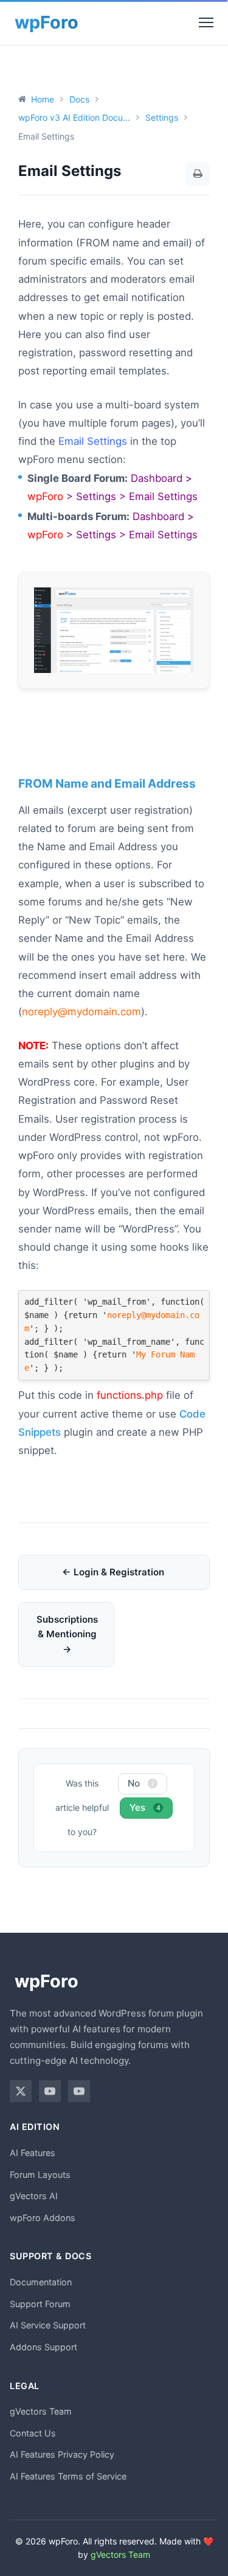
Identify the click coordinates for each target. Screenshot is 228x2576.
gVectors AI (34, 2196)
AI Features (33, 2153)
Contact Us (33, 2433)
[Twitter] (21, 2091)
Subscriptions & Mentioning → (67, 1634)
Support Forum (40, 2304)
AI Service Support (48, 2325)
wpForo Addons (43, 2218)
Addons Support (43, 2347)
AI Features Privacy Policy (62, 2454)
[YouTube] (50, 2091)
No (141, 1783)
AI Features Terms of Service (68, 2476)
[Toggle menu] (206, 22)
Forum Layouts (40, 2175)
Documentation (41, 2282)
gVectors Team (41, 2411)
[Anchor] (24, 744)
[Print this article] (198, 174)
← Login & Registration (113, 1572)
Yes (145, 1807)
